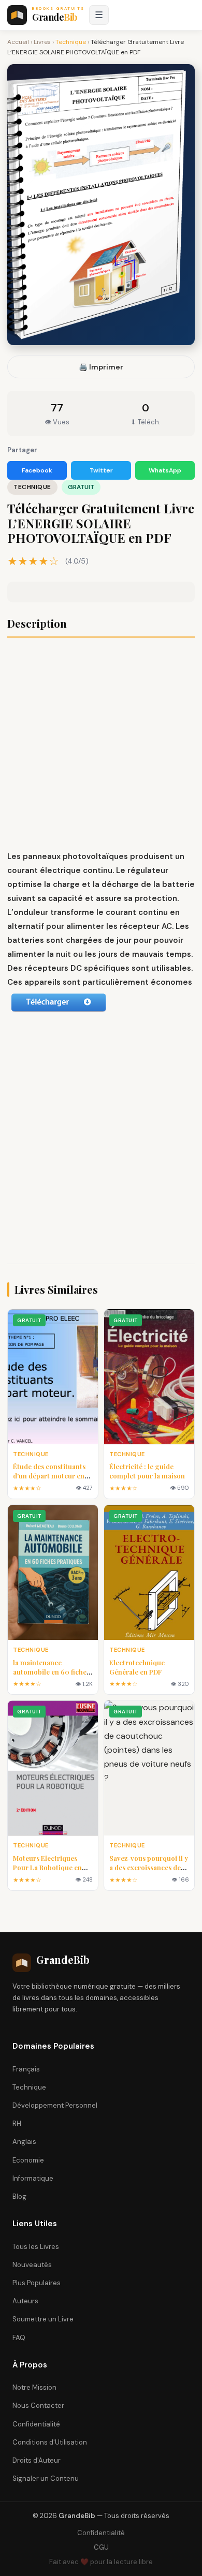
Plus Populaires (37, 2283)
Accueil (18, 42)
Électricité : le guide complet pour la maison (147, 1471)
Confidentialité (36, 2424)
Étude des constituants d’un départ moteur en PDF (49, 1476)
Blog (19, 2196)
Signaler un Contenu (46, 2478)
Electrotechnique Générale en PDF (137, 1667)
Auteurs (25, 2301)
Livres (42, 42)
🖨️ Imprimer (101, 367)
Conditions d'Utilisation (50, 2442)
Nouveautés (32, 2265)
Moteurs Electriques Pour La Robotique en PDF (47, 1867)
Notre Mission (34, 2387)
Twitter (101, 470)
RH (17, 2123)
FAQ (19, 2338)
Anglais (24, 2142)
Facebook (37, 470)
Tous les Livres (36, 2247)
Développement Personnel (55, 2105)
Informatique (33, 2178)
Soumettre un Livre (43, 2319)
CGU (101, 2547)
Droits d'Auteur (37, 2460)
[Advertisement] (101, 745)
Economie (28, 2160)
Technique (71, 42)
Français (26, 2069)
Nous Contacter (38, 2405)
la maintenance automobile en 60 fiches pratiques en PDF (51, 1672)
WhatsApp (165, 470)
